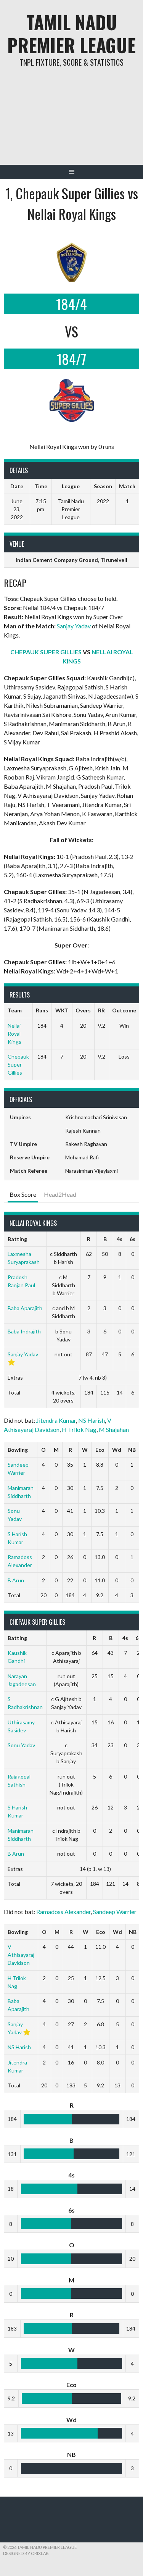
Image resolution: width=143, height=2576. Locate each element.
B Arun (16, 1580)
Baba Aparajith (25, 1308)
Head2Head (60, 1194)
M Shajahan (114, 1429)
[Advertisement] (71, 122)
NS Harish (92, 1420)
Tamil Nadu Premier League (71, 33)
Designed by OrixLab (26, 2553)
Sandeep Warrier (115, 1912)
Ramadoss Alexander (63, 1912)
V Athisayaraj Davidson (21, 1955)
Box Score (23, 1194)
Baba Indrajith (24, 1331)
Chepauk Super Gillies (18, 1064)
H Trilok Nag (79, 1429)
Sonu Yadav (21, 1745)
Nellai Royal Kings (14, 1034)
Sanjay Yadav (74, 626)
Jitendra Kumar (56, 1420)
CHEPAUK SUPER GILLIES (46, 652)
